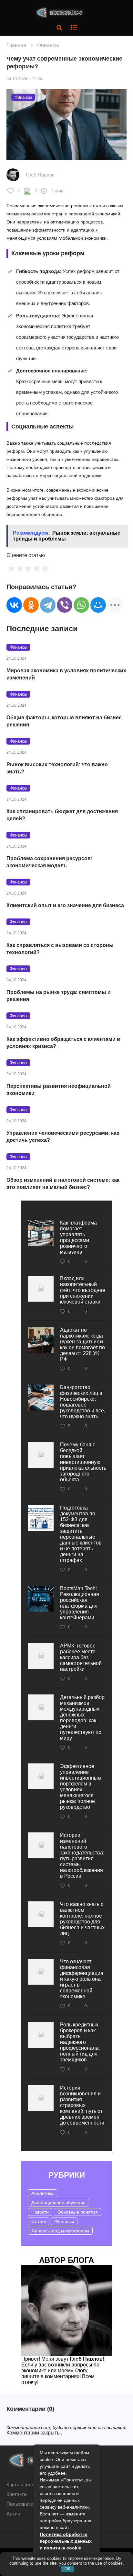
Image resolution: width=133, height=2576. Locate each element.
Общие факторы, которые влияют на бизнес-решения (65, 721)
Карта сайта (20, 2485)
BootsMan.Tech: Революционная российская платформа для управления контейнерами (80, 1603)
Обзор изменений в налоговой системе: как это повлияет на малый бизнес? (63, 1184)
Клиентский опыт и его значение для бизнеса (65, 905)
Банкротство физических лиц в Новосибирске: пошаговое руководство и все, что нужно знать (83, 1402)
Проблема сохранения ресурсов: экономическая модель (49, 862)
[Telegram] (48, 605)
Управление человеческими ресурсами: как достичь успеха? (63, 1137)
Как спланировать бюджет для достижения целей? (62, 815)
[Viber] (65, 605)
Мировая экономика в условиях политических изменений (66, 674)
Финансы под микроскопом (60, 2231)
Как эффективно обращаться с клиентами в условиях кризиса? (63, 1043)
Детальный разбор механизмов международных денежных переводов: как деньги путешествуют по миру (82, 1718)
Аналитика (42, 2193)
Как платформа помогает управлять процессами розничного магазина (78, 1237)
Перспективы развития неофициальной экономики (59, 1090)
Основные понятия (78, 2212)
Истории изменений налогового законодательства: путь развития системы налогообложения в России (82, 1856)
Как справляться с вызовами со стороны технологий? (60, 949)
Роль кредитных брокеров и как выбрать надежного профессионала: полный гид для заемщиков (80, 2042)
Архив (13, 2514)
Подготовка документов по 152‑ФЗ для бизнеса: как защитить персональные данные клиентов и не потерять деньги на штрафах (81, 1534)
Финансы (48, 45)
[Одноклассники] (31, 605)
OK (68, 2569)
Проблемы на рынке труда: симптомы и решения (59, 996)
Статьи (39, 2221)
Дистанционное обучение (58, 2203)
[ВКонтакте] (14, 605)
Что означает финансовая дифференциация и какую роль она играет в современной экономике (82, 1979)
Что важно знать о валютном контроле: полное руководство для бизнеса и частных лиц (82, 1919)
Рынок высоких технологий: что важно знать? (57, 768)
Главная (16, 45)
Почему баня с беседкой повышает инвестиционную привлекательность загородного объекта (83, 1462)
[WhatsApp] (81, 605)
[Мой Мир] (98, 605)
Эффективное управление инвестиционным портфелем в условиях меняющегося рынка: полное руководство (81, 1787)
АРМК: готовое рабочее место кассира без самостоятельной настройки (81, 1657)
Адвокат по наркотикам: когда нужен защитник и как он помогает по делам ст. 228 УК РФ (82, 1345)
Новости (40, 2212)
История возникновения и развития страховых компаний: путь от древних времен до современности (82, 2105)
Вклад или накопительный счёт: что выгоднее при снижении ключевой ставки (83, 1290)
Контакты (17, 2494)
